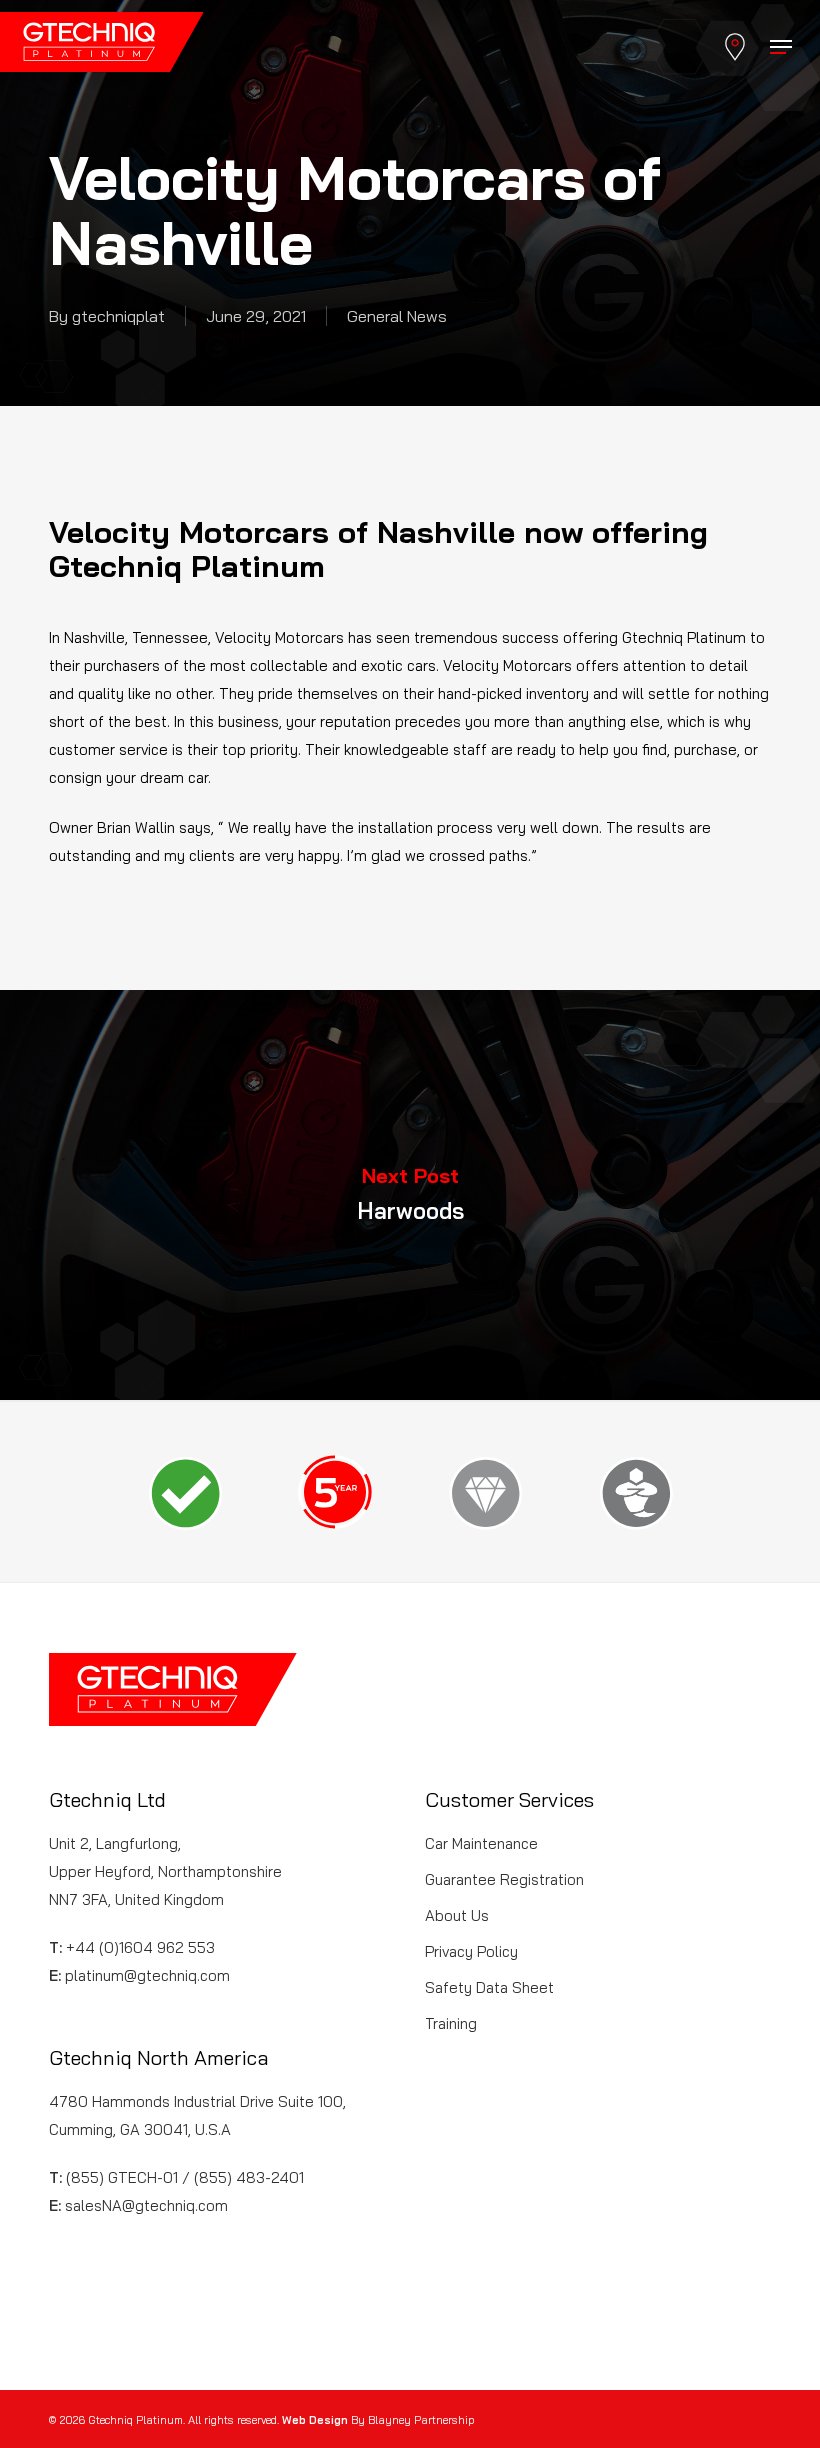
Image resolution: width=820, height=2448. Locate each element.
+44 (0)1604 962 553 (140, 1947)
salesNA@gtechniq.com (146, 2205)
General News (397, 316)
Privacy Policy (471, 1951)
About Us (457, 1915)
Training (451, 2023)
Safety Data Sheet (489, 1987)
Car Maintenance (481, 1843)
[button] (781, 47)
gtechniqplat (118, 316)
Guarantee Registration (504, 1879)
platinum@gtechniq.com (147, 1975)
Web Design (315, 2420)
